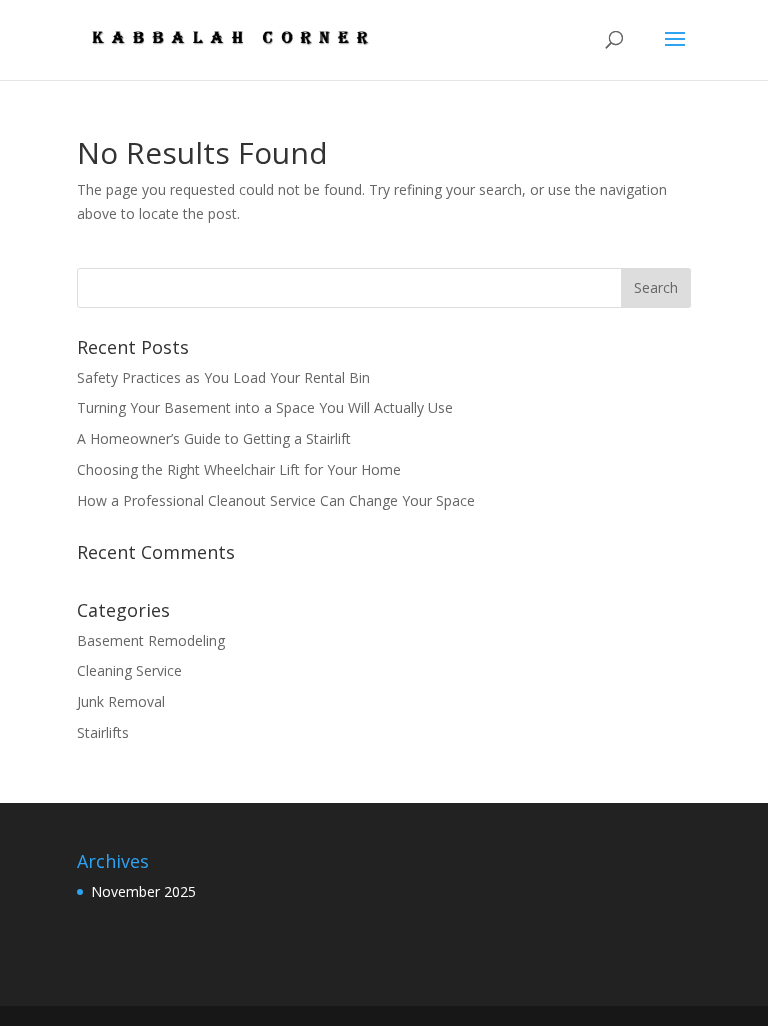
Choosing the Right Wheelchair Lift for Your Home (239, 469)
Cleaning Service (129, 670)
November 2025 (143, 891)
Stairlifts (103, 732)
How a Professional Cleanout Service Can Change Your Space (276, 500)
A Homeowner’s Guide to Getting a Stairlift (214, 438)
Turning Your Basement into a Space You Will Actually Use (265, 407)
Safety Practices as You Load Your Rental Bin (225, 377)
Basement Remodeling (151, 640)
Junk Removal (121, 701)
